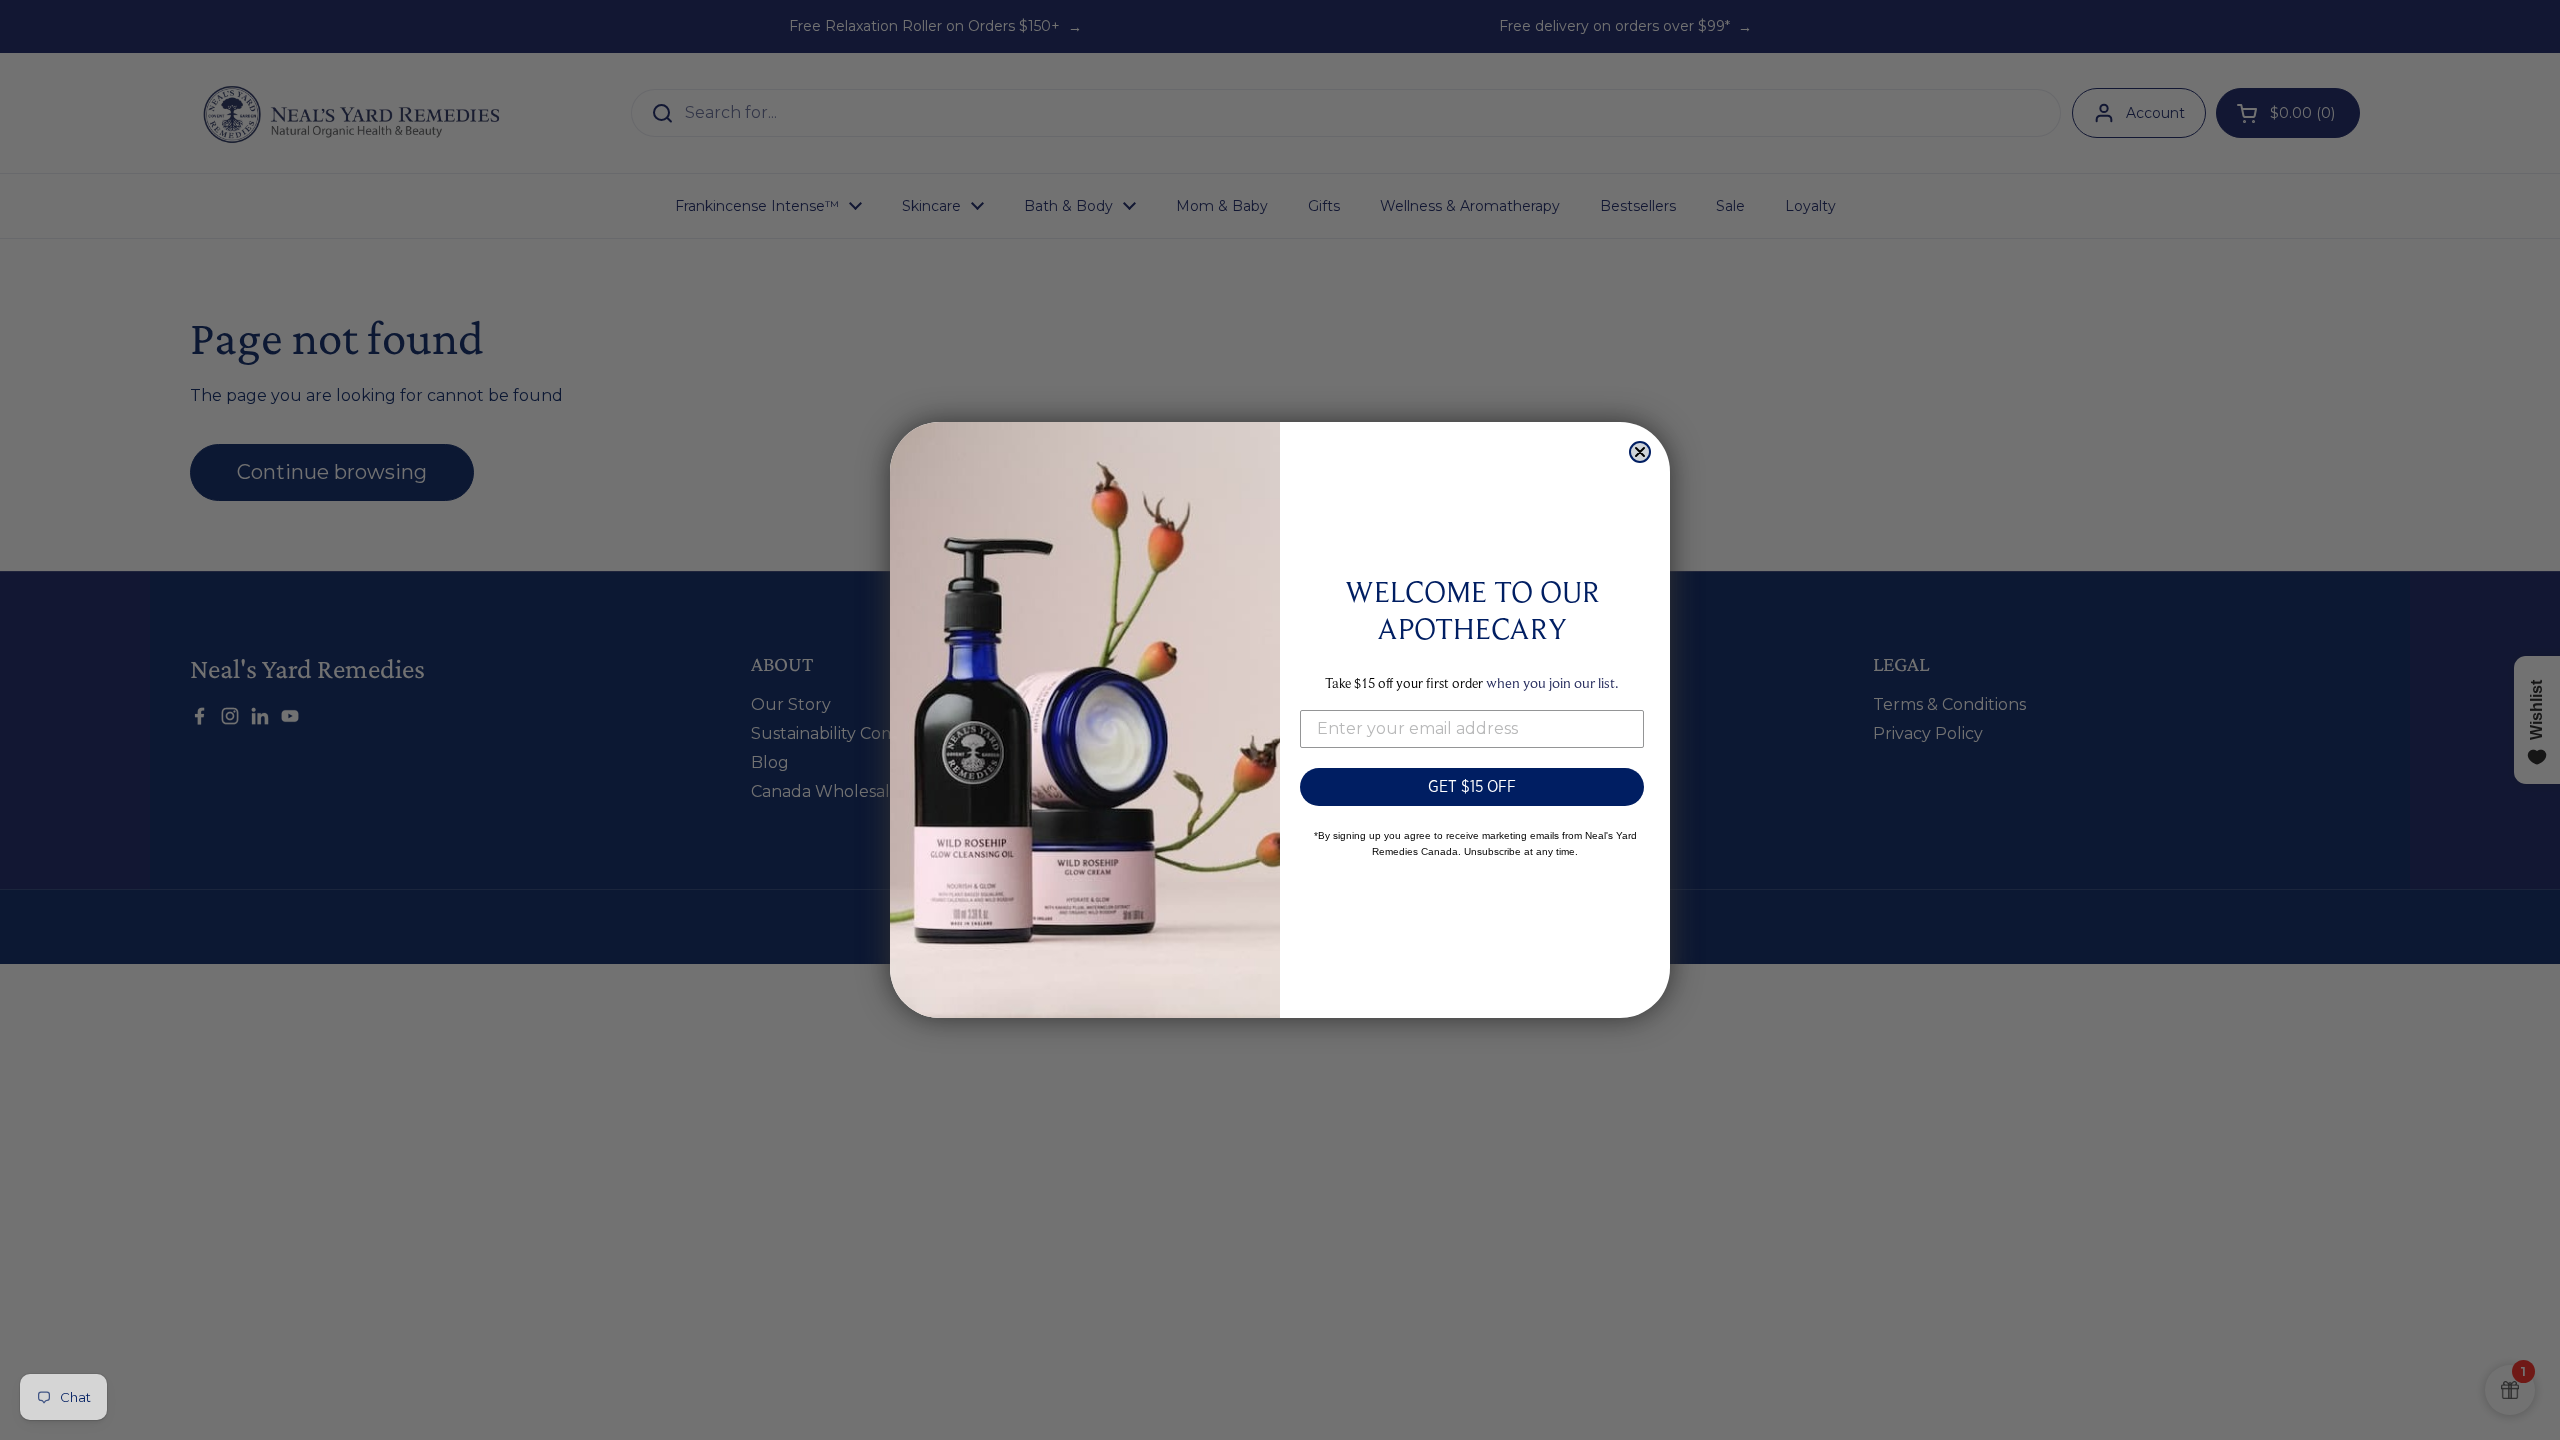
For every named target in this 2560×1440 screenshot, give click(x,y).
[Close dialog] (1640, 452)
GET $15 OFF (1472, 786)
